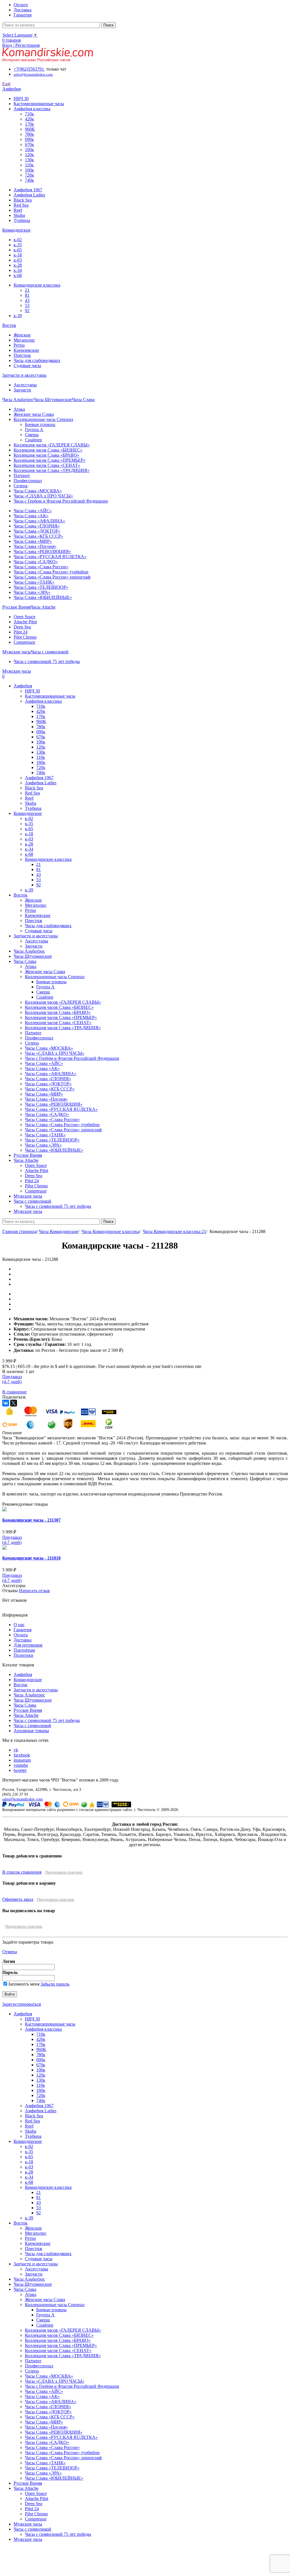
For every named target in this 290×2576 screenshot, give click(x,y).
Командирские (28, 1680)
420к (29, 119)
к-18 (18, 255)
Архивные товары (31, 1731)
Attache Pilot (25, 622)
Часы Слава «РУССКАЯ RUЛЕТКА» (50, 557)
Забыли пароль (55, 1984)
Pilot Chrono (25, 637)
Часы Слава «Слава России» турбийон (51, 572)
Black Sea (23, 200)
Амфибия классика (32, 109)
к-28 (18, 265)
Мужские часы (28, 2524)
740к (29, 180)
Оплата (21, 1635)
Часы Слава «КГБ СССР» (38, 536)
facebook (22, 1755)
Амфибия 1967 (28, 190)
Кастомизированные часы (39, 104)
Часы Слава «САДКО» (36, 562)
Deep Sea (22, 627)
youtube (21, 1765)
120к (29, 155)
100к (29, 150)
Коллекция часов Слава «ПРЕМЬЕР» (50, 460)
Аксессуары (25, 385)
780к (29, 134)
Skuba (19, 215)
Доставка (23, 1640)
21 (27, 290)
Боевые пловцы (40, 424)
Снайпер (33, 440)
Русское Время (28, 1710)
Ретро (19, 345)
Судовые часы (27, 366)
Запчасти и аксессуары (36, 1690)
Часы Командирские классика (110, 1231)
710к (29, 114)
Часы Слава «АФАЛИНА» (39, 521)
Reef (18, 210)
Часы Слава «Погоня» (35, 546)
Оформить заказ (18, 1899)
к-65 (18, 250)
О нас (19, 1625)
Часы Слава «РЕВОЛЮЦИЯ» (42, 551)
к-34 (18, 270)
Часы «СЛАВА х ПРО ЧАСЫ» (43, 496)
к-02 (18, 240)
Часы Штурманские (33, 1700)
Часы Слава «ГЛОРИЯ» (37, 526)
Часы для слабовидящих (37, 360)
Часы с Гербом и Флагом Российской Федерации (61, 501)
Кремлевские (26, 350)
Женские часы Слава (34, 414)
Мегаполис (24, 340)
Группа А (34, 430)
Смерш (32, 435)
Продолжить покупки (64, 1872)
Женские (22, 335)
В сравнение (14, 1392)
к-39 (18, 316)
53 (27, 305)
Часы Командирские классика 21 (174, 1231)
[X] (14, 1403)
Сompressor (24, 642)
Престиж (22, 355)
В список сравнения (22, 1872)
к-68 (18, 275)
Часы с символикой (32, 1726)
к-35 (18, 245)
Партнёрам (24, 1650)
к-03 (18, 260)
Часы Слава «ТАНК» (34, 582)
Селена (21, 486)
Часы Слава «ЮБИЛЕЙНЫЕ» (43, 597)
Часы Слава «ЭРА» (32, 592)
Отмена (10, 1952)
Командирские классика (37, 285)
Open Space (24, 617)
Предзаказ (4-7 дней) (12, 1379)
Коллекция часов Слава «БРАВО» (46, 455)
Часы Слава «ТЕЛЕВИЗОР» (41, 587)
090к (29, 139)
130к (29, 160)
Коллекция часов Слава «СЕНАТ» (47, 465)
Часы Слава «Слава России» (41, 567)
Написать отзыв (34, 1591)
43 (27, 300)
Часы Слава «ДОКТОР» (37, 531)
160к (29, 170)
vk (16, 1750)
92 (27, 311)
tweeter (20, 1770)
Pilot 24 (21, 632)
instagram (22, 1760)
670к (29, 144)
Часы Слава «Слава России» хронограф (52, 577)
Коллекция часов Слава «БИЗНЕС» (48, 450)
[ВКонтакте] (6, 1403)
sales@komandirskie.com (23, 1799)
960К (30, 129)
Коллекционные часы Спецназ (43, 419)
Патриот (22, 475)
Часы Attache (26, 1715)
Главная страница (19, 1231)
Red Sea (21, 205)
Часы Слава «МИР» (33, 541)
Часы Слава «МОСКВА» (38, 491)
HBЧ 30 (21, 98)
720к (29, 175)
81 (27, 295)
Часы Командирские (58, 1231)
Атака (19, 409)
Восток (21, 1685)
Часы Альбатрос (29, 1695)
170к (29, 124)
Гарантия (23, 1630)
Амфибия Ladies (29, 195)
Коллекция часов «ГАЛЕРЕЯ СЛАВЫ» (52, 445)
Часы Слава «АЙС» (33, 511)
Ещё (6, 84)
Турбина (22, 220)
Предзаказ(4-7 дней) (12, 1540)
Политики (24, 1655)
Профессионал (28, 481)
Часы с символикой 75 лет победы (47, 661)
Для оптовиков (28, 1645)
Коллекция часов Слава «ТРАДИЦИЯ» (52, 470)
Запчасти (22, 390)
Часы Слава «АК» (31, 516)
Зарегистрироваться (22, 2004)
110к (29, 165)
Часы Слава (25, 1705)
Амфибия (23, 1674)
